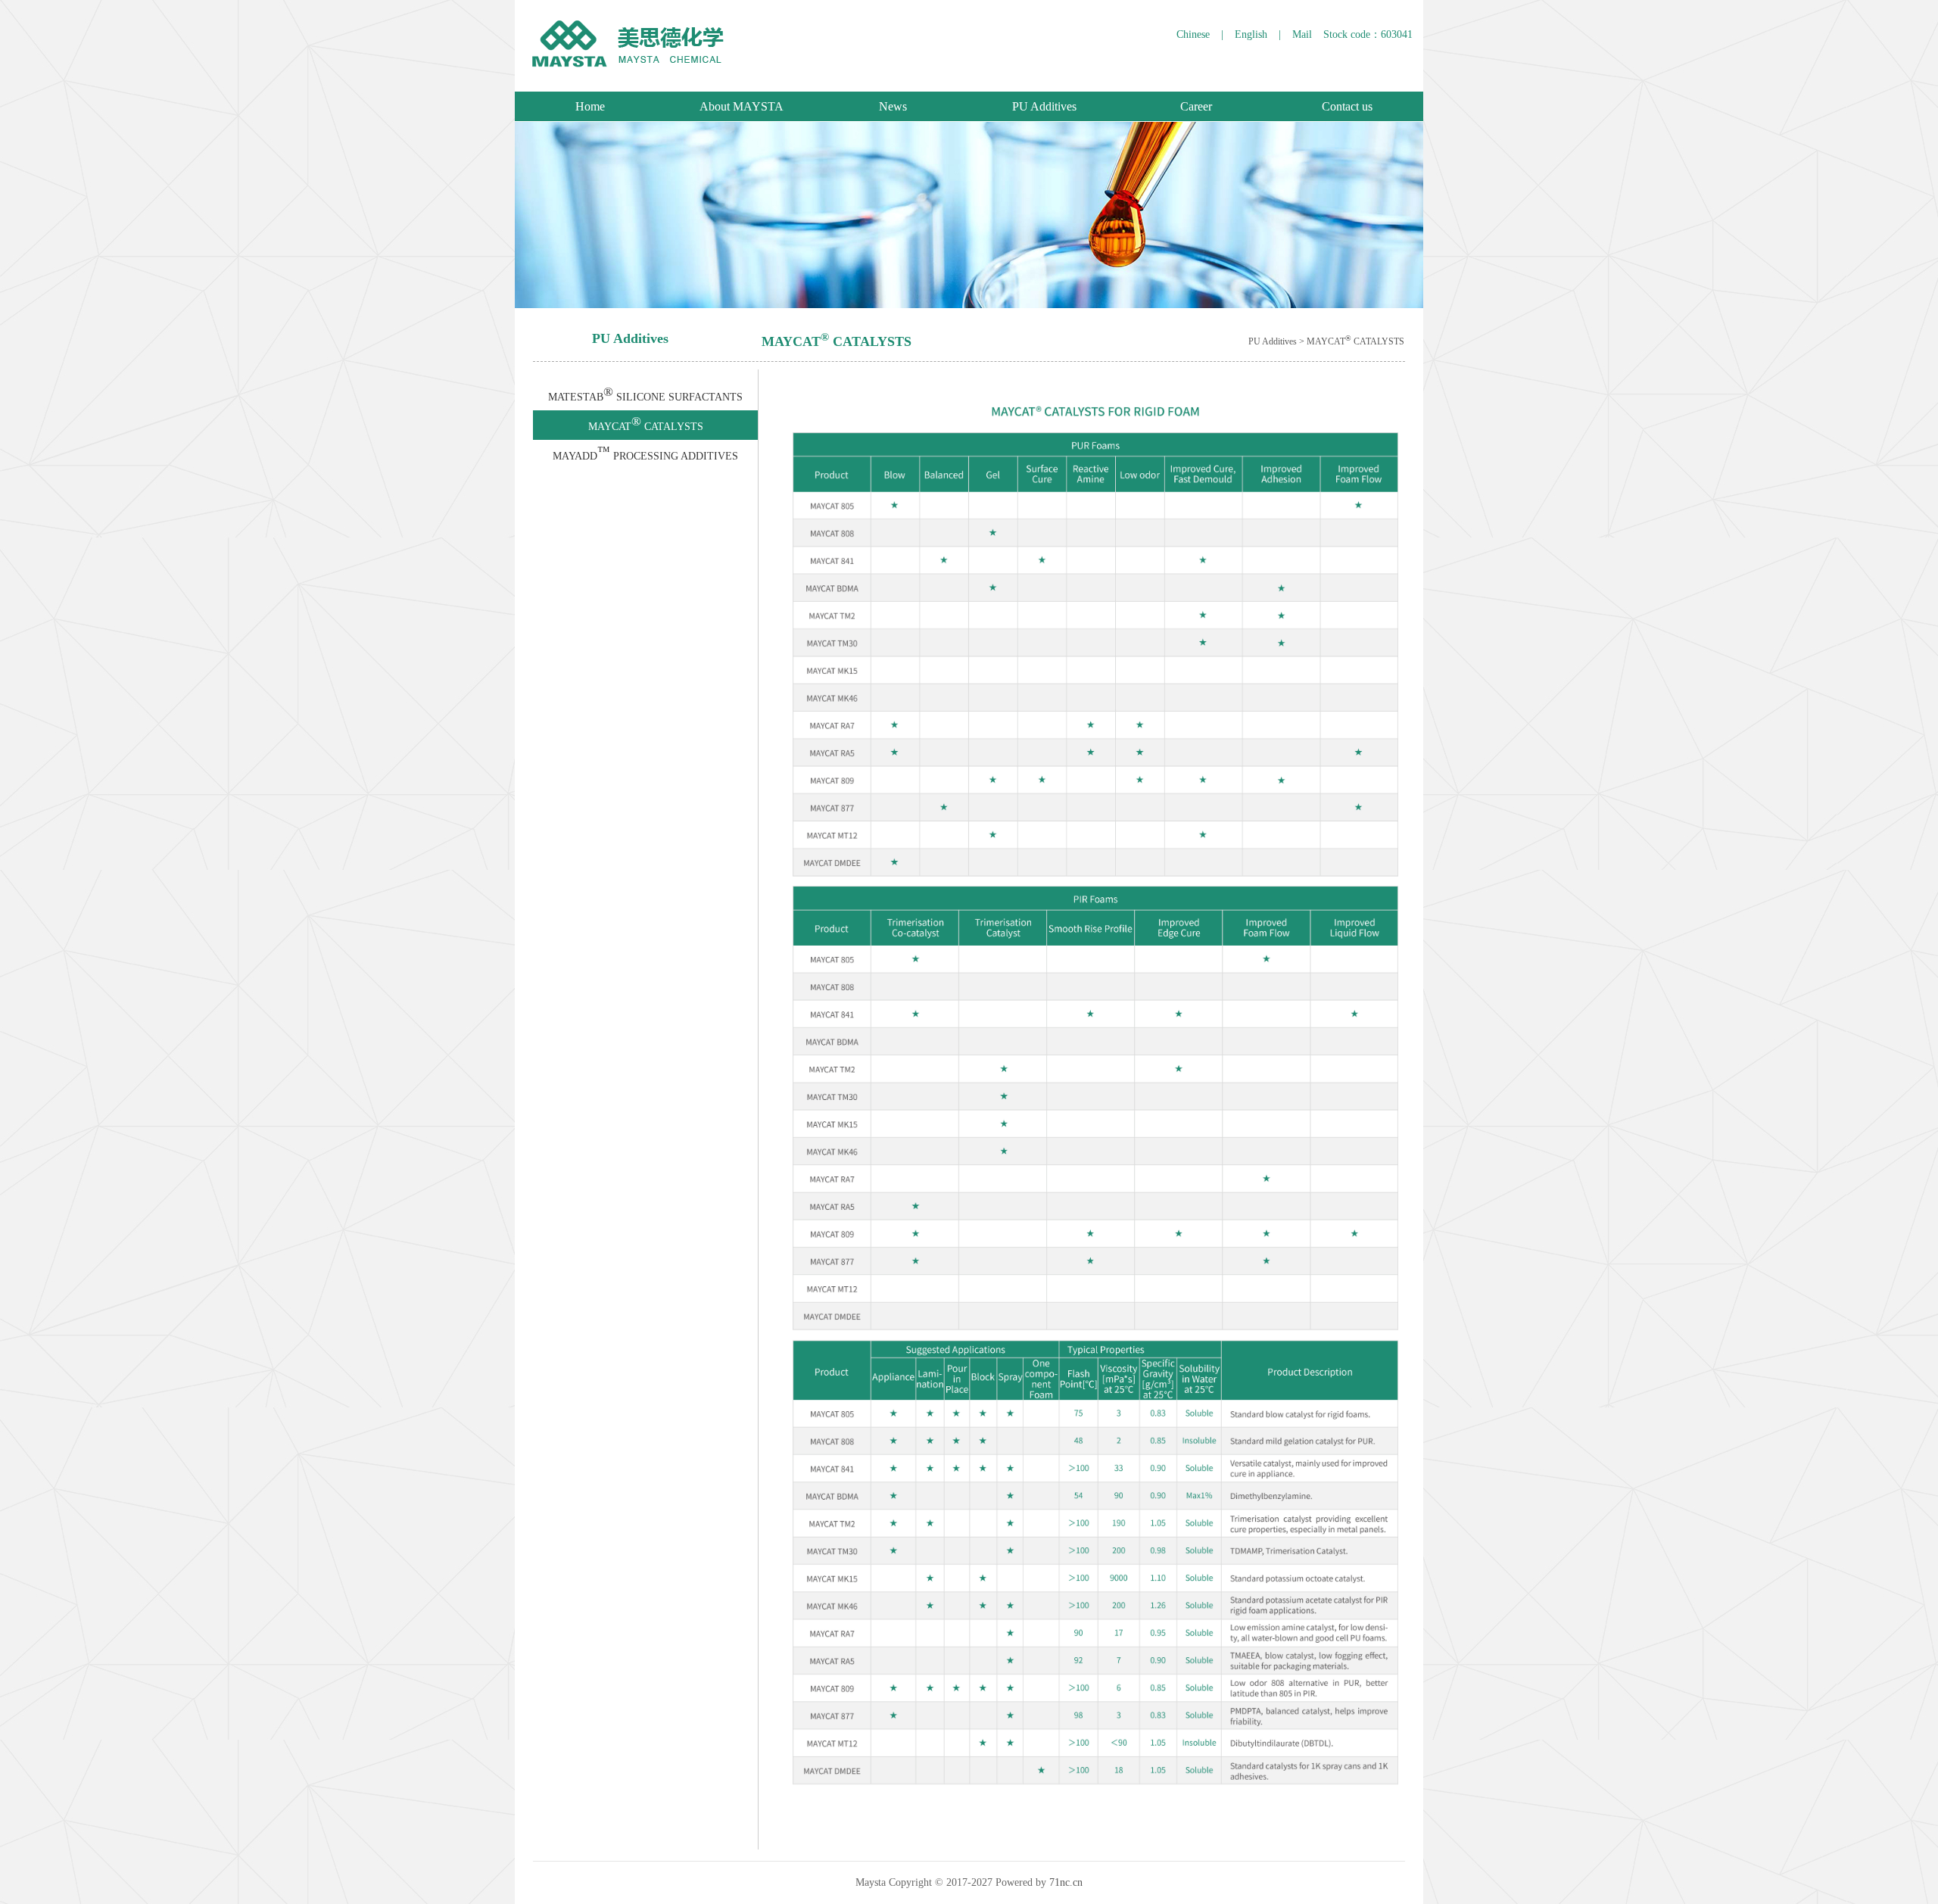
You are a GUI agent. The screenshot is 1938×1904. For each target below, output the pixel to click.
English (1251, 34)
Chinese (1193, 34)
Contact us (1347, 106)
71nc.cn (1066, 1882)
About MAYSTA (742, 106)
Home (590, 106)
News (893, 106)
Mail (1302, 34)
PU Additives (1044, 106)
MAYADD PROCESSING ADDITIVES (645, 453)
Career (1196, 106)
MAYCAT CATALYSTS (646, 423)
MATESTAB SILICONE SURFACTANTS (645, 394)
